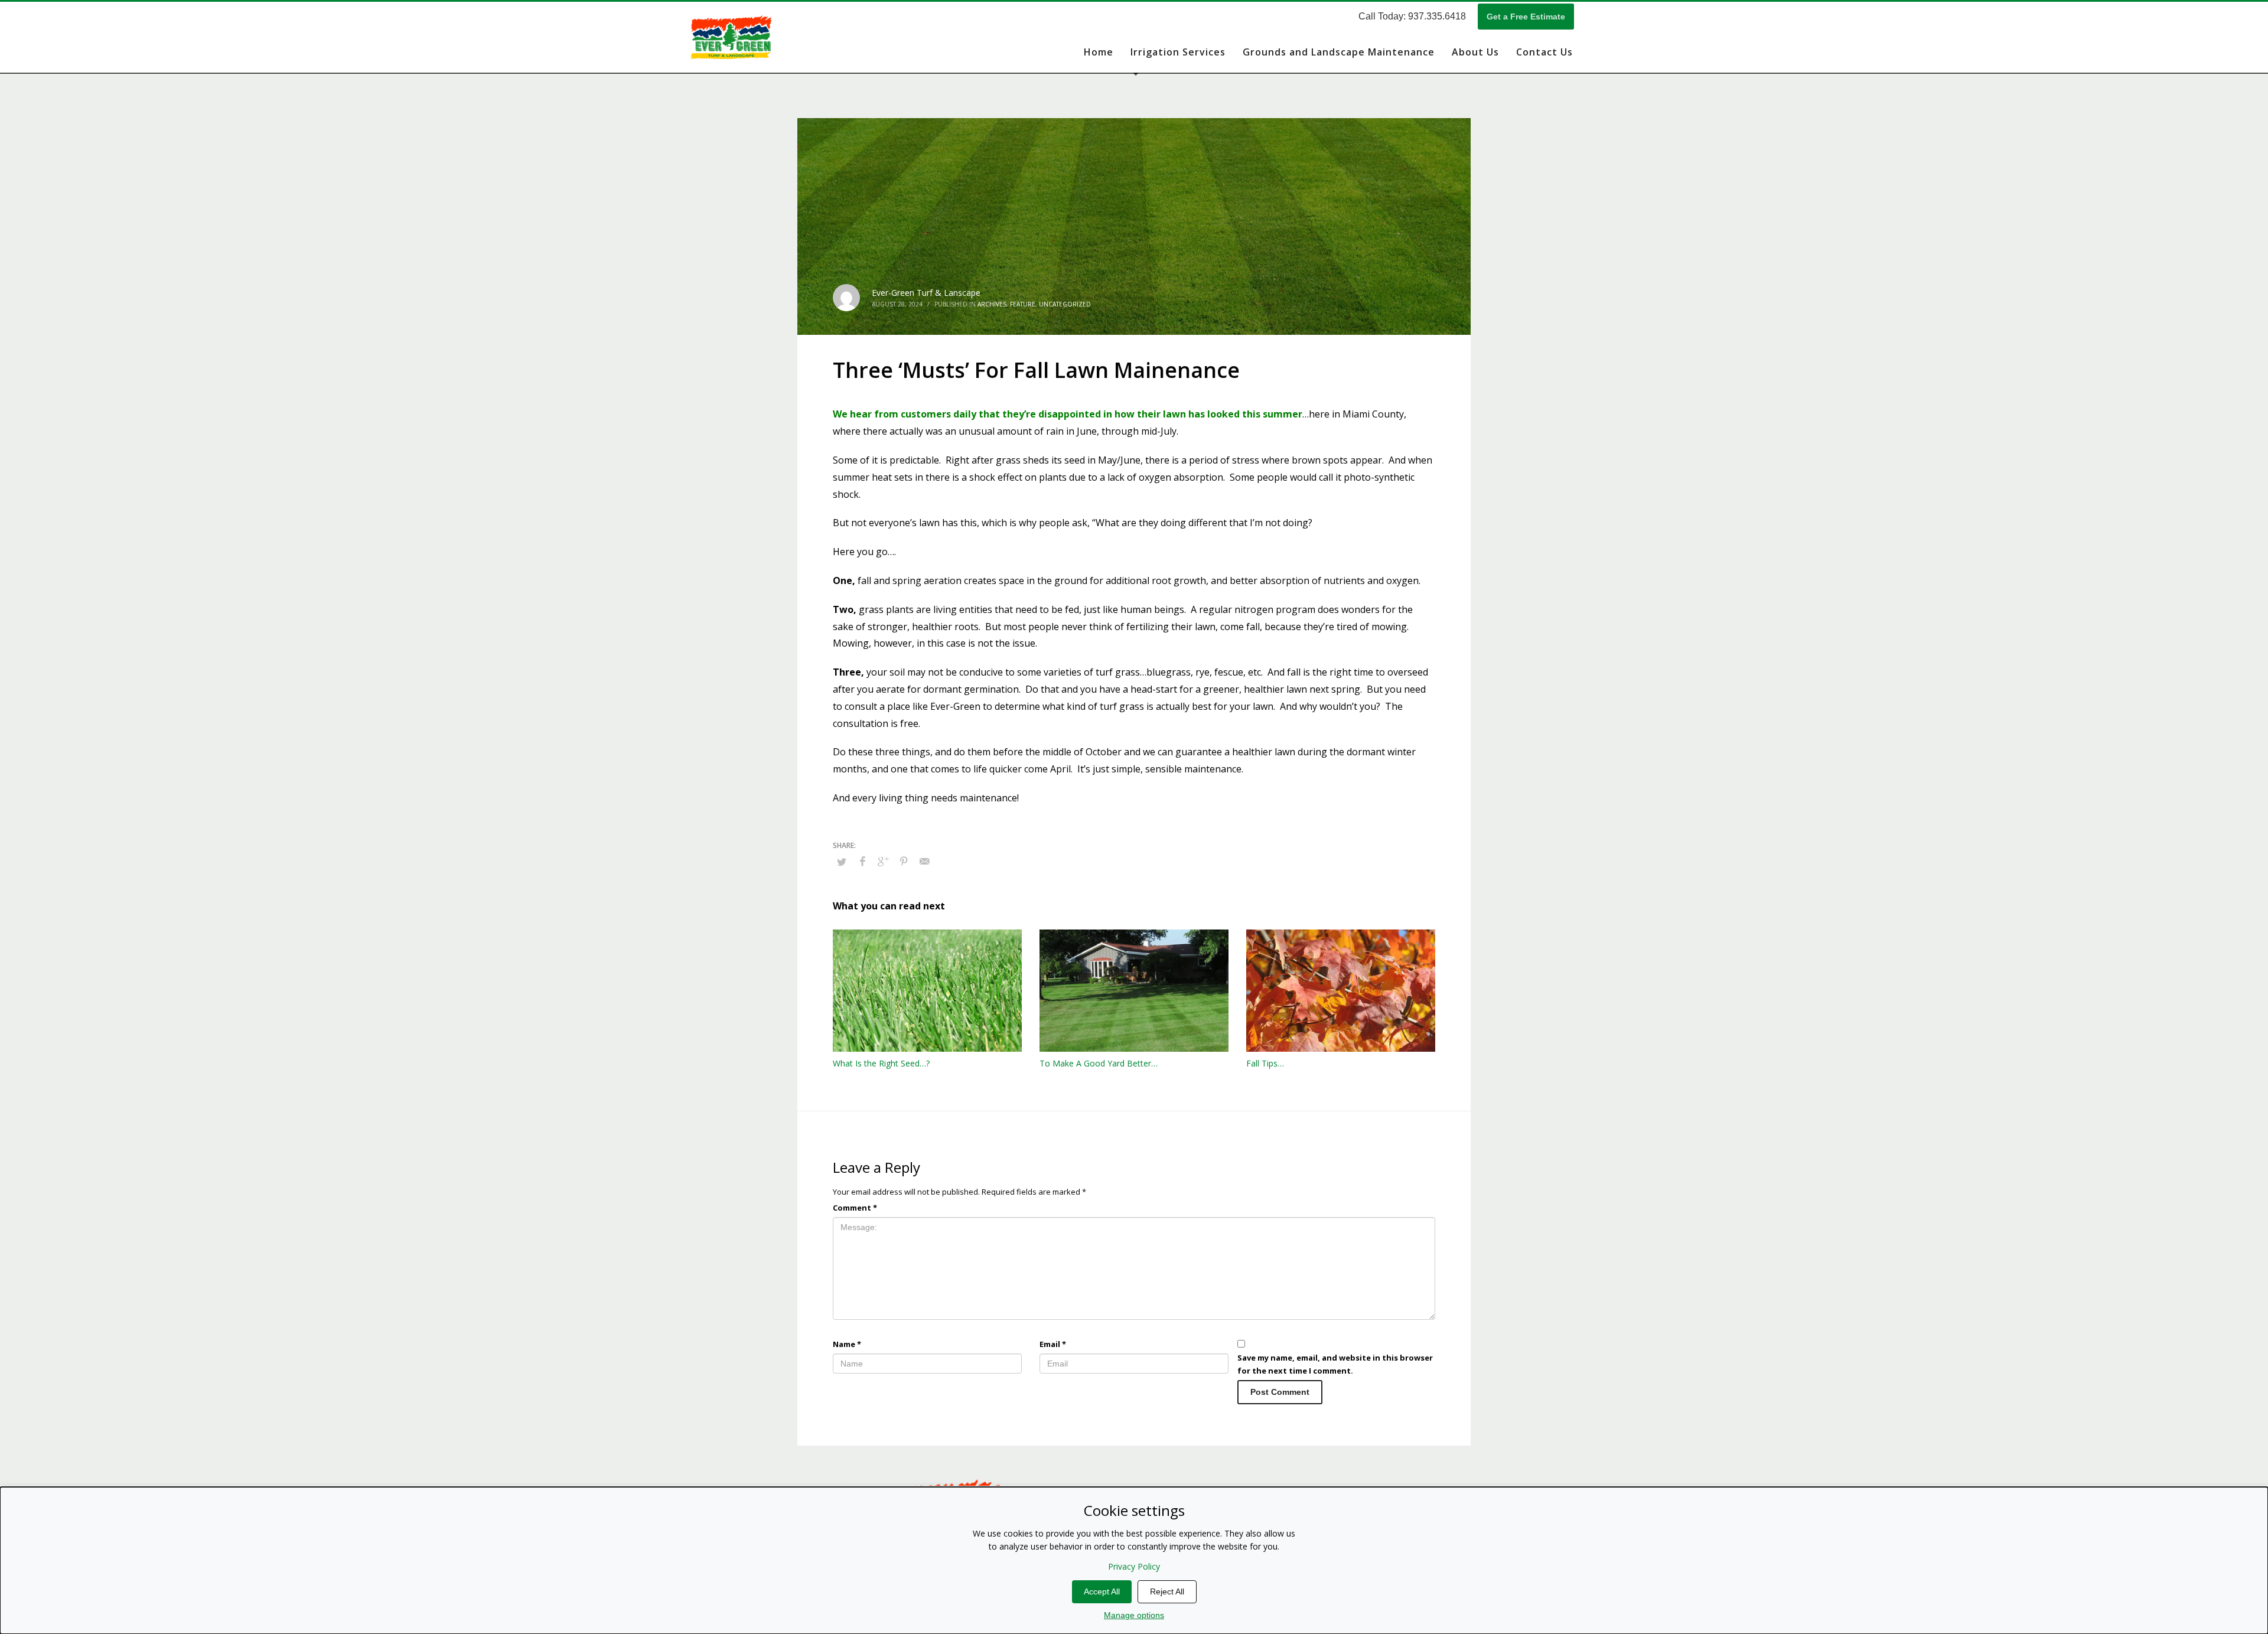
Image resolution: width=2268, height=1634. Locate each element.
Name (847, 1344)
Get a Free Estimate (1526, 17)
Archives (992, 304)
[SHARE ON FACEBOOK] (862, 861)
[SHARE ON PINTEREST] (904, 861)
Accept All (1102, 1591)
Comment (855, 1208)
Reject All (1167, 1591)
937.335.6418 (1437, 16)
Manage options (1134, 1615)
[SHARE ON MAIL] (924, 861)
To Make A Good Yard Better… (1099, 1063)
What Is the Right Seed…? (881, 1063)
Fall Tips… (1265, 1063)
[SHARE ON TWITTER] (842, 862)
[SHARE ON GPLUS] (883, 861)
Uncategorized (1065, 304)
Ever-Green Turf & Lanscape (926, 293)
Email (1053, 1344)
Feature (1023, 304)
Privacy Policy (1134, 1566)
